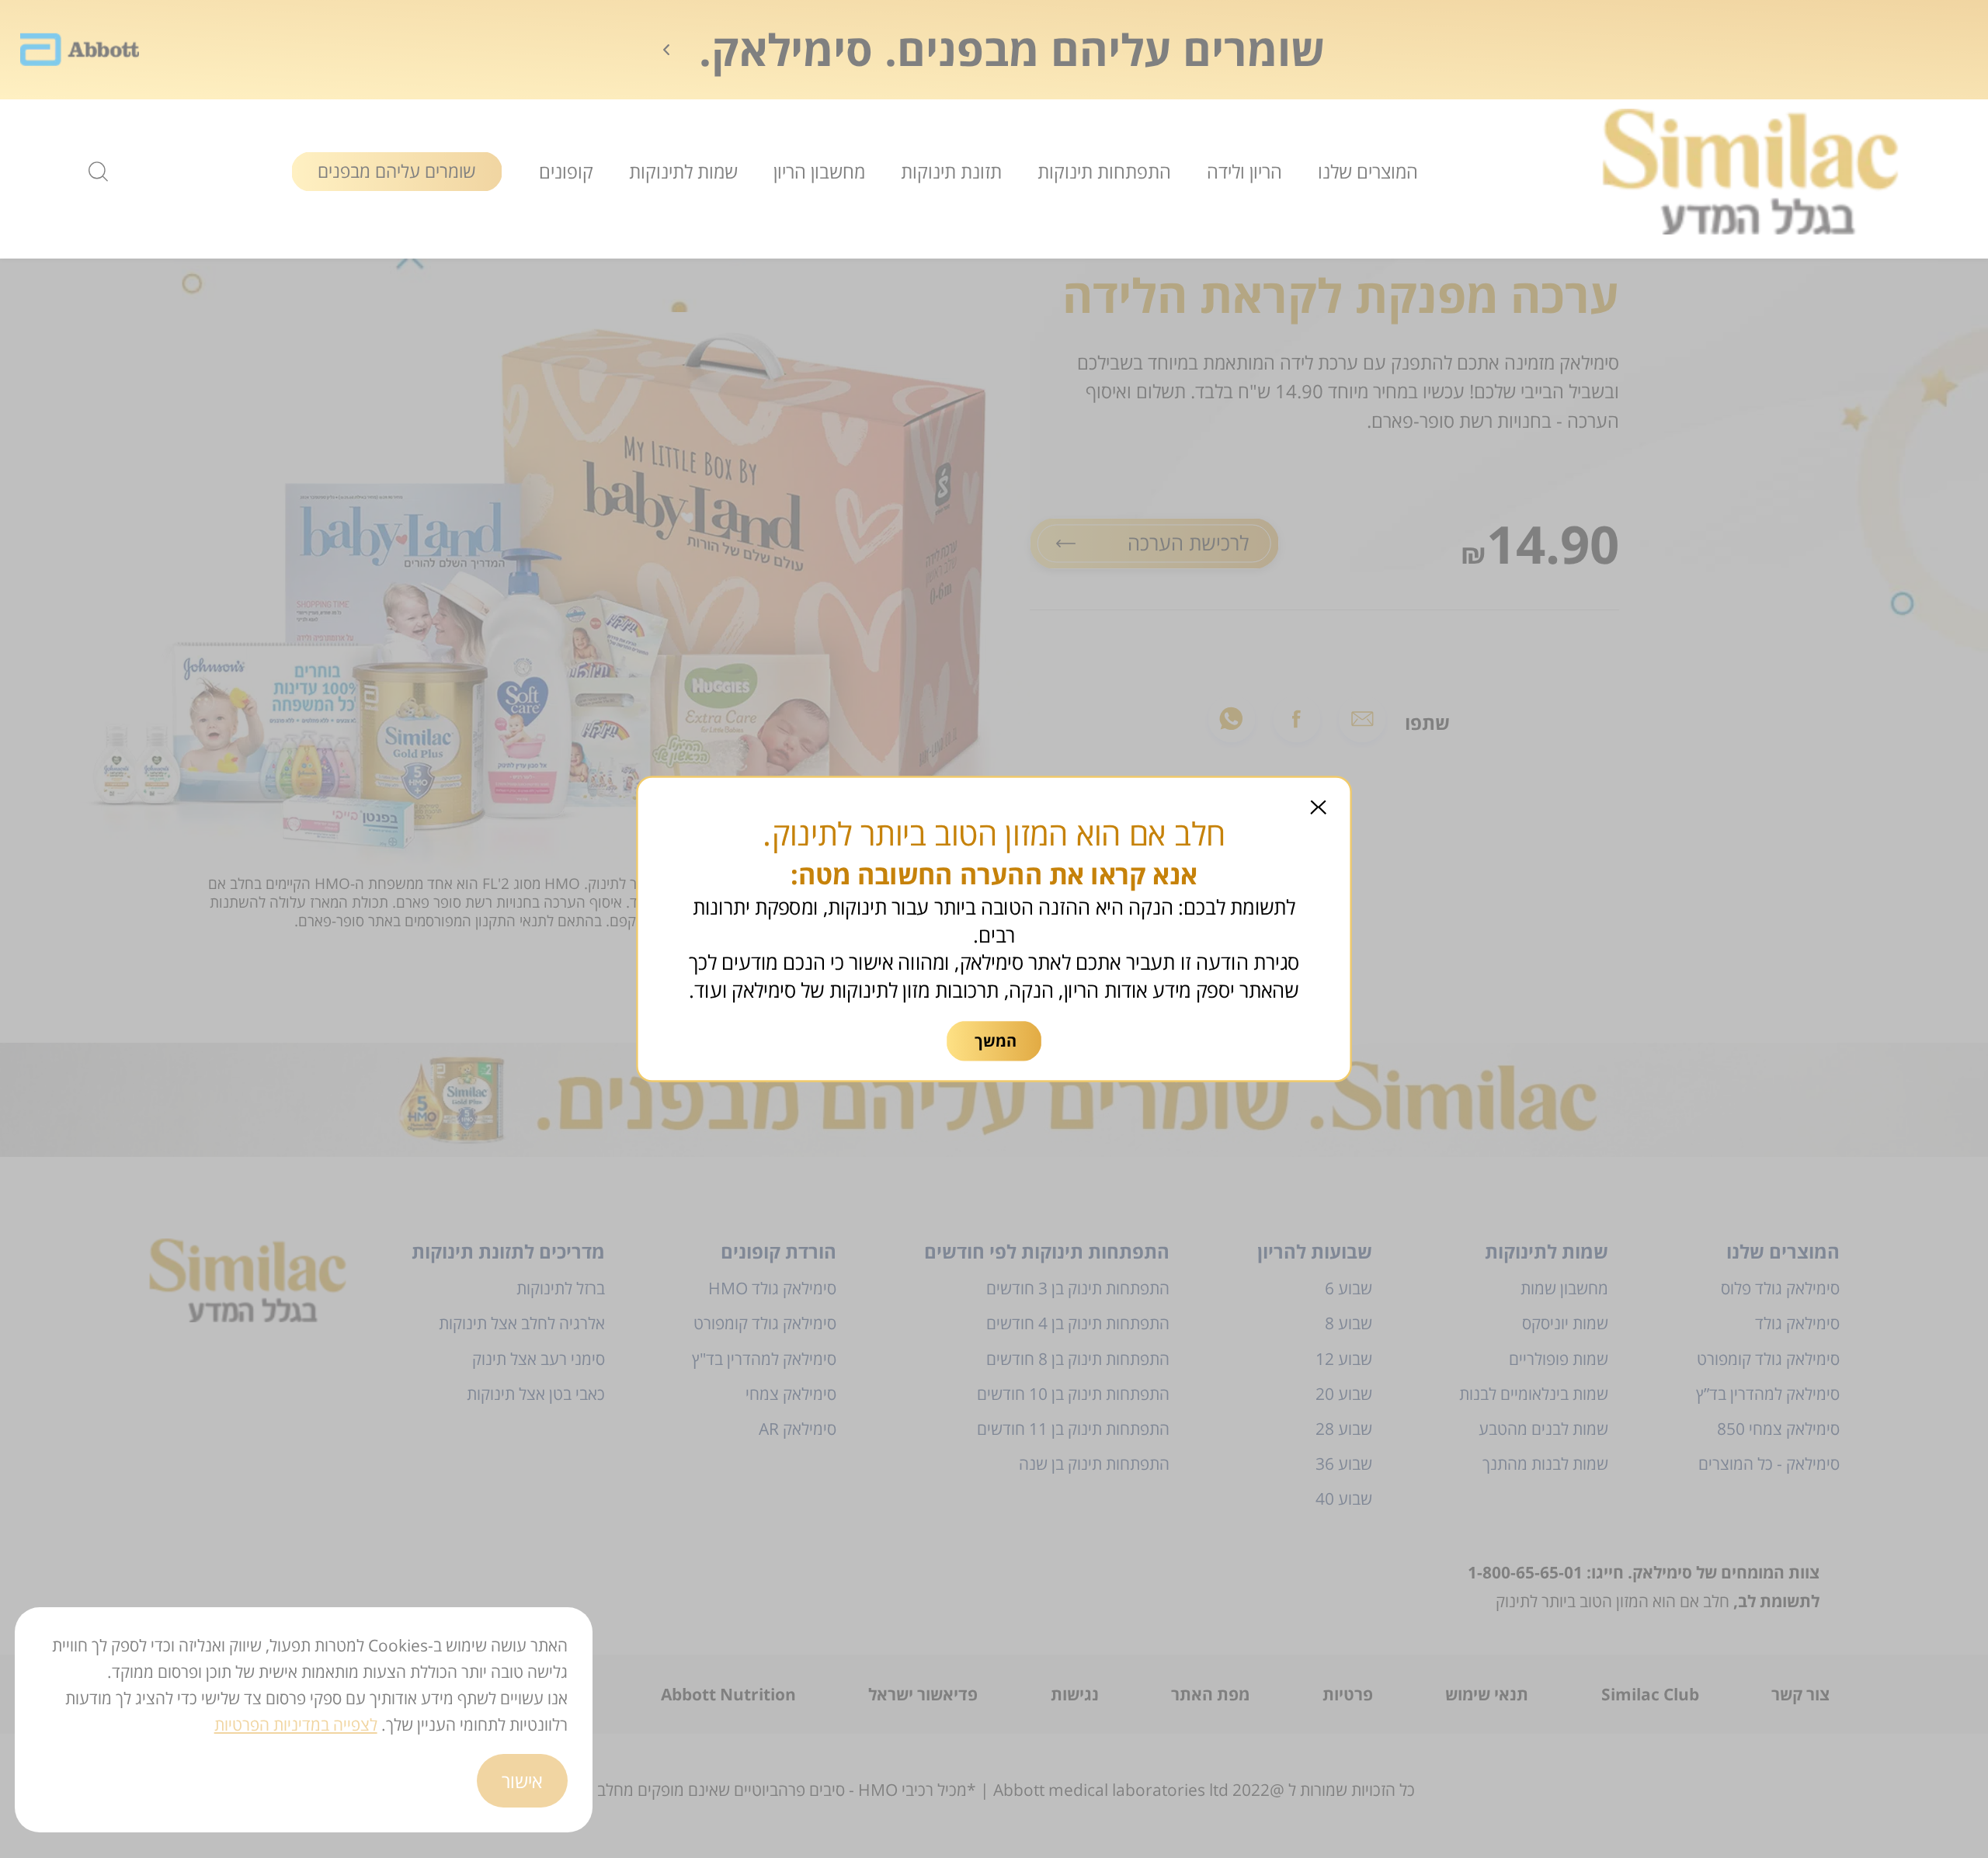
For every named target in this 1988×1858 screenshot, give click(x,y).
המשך (996, 1041)
